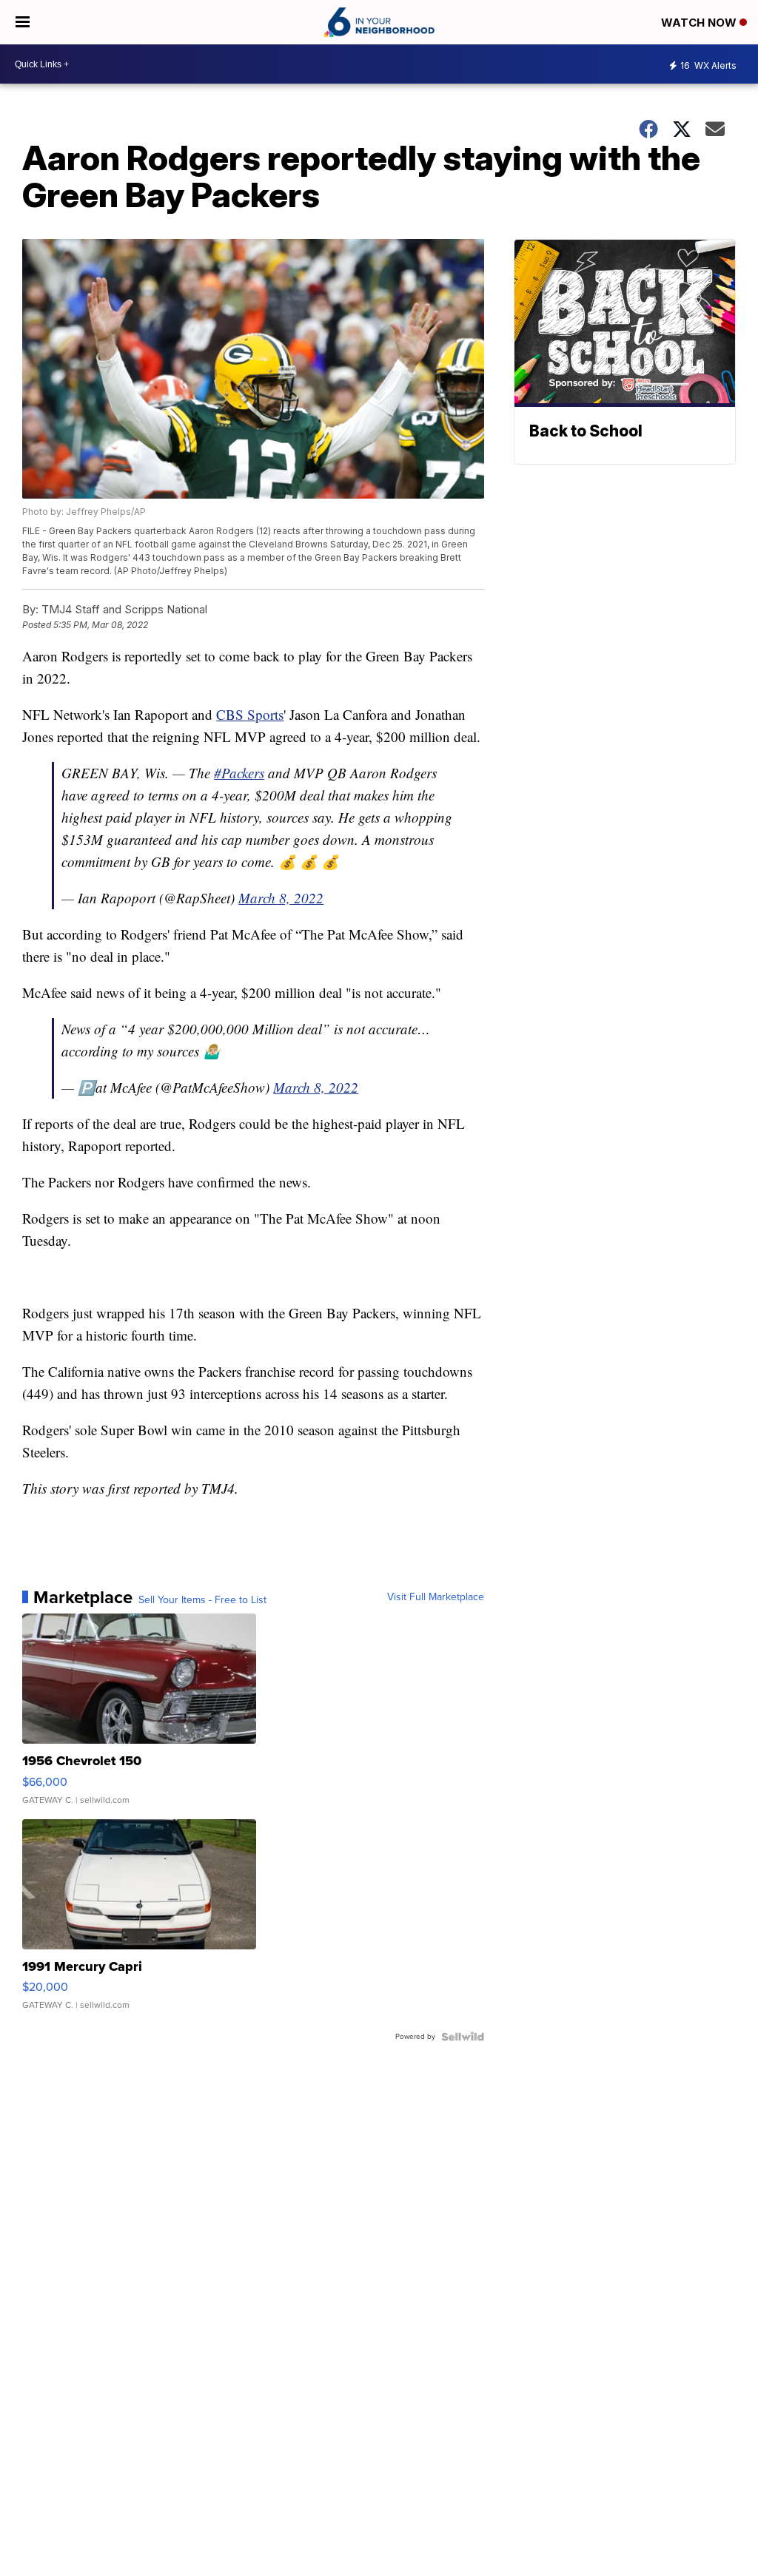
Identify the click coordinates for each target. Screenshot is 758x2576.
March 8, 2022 (281, 898)
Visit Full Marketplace (436, 1597)
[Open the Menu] (23, 22)
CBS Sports (250, 714)
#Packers (239, 773)
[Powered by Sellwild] (463, 2037)
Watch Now (700, 23)
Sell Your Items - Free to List (202, 1600)
